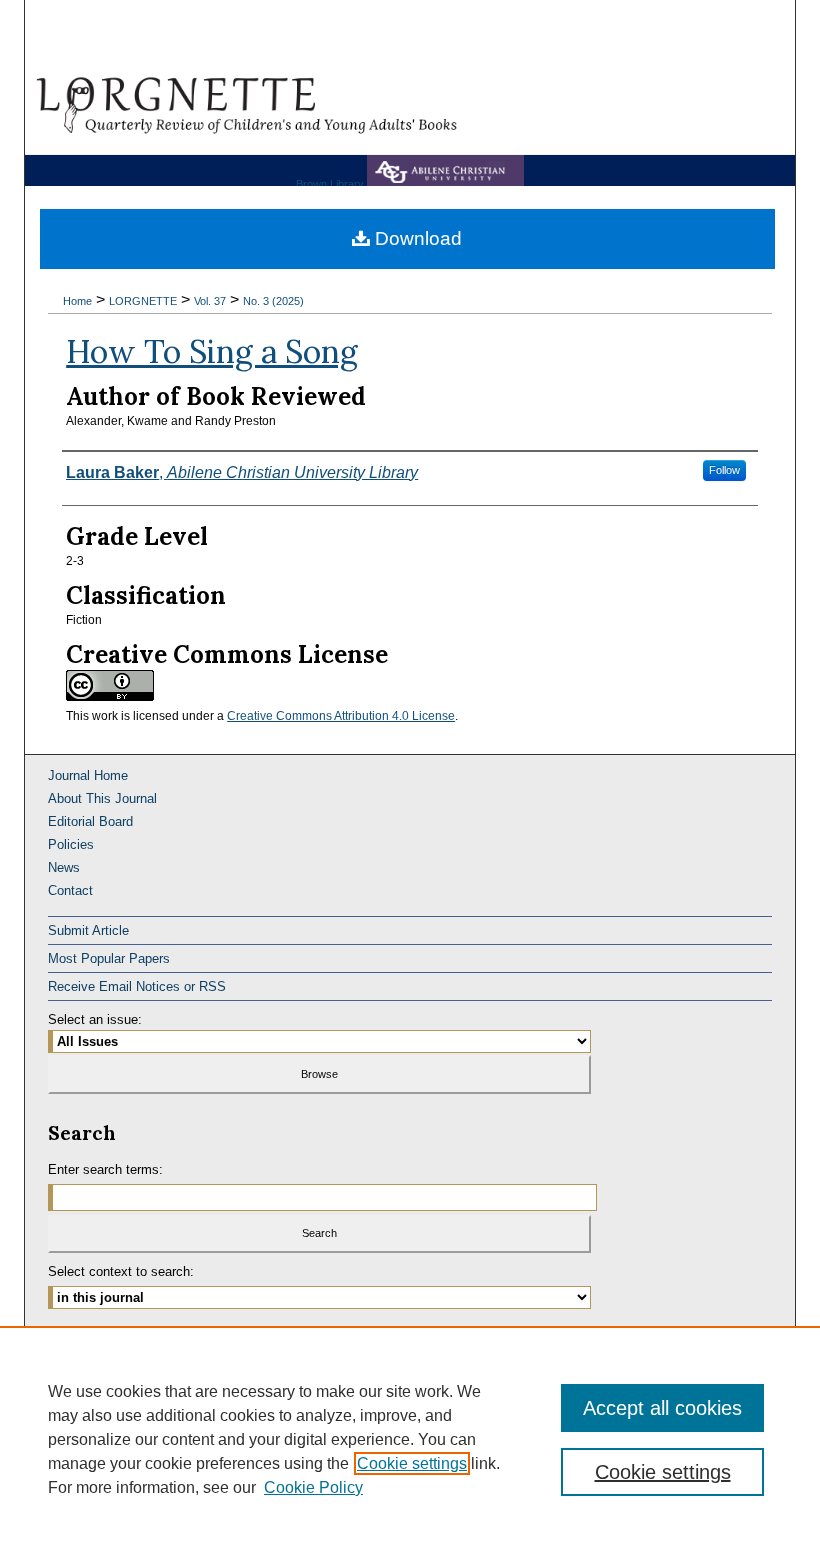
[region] (410, 1439)
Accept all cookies (662, 1408)
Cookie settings (412, 1463)
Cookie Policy (313, 1487)
